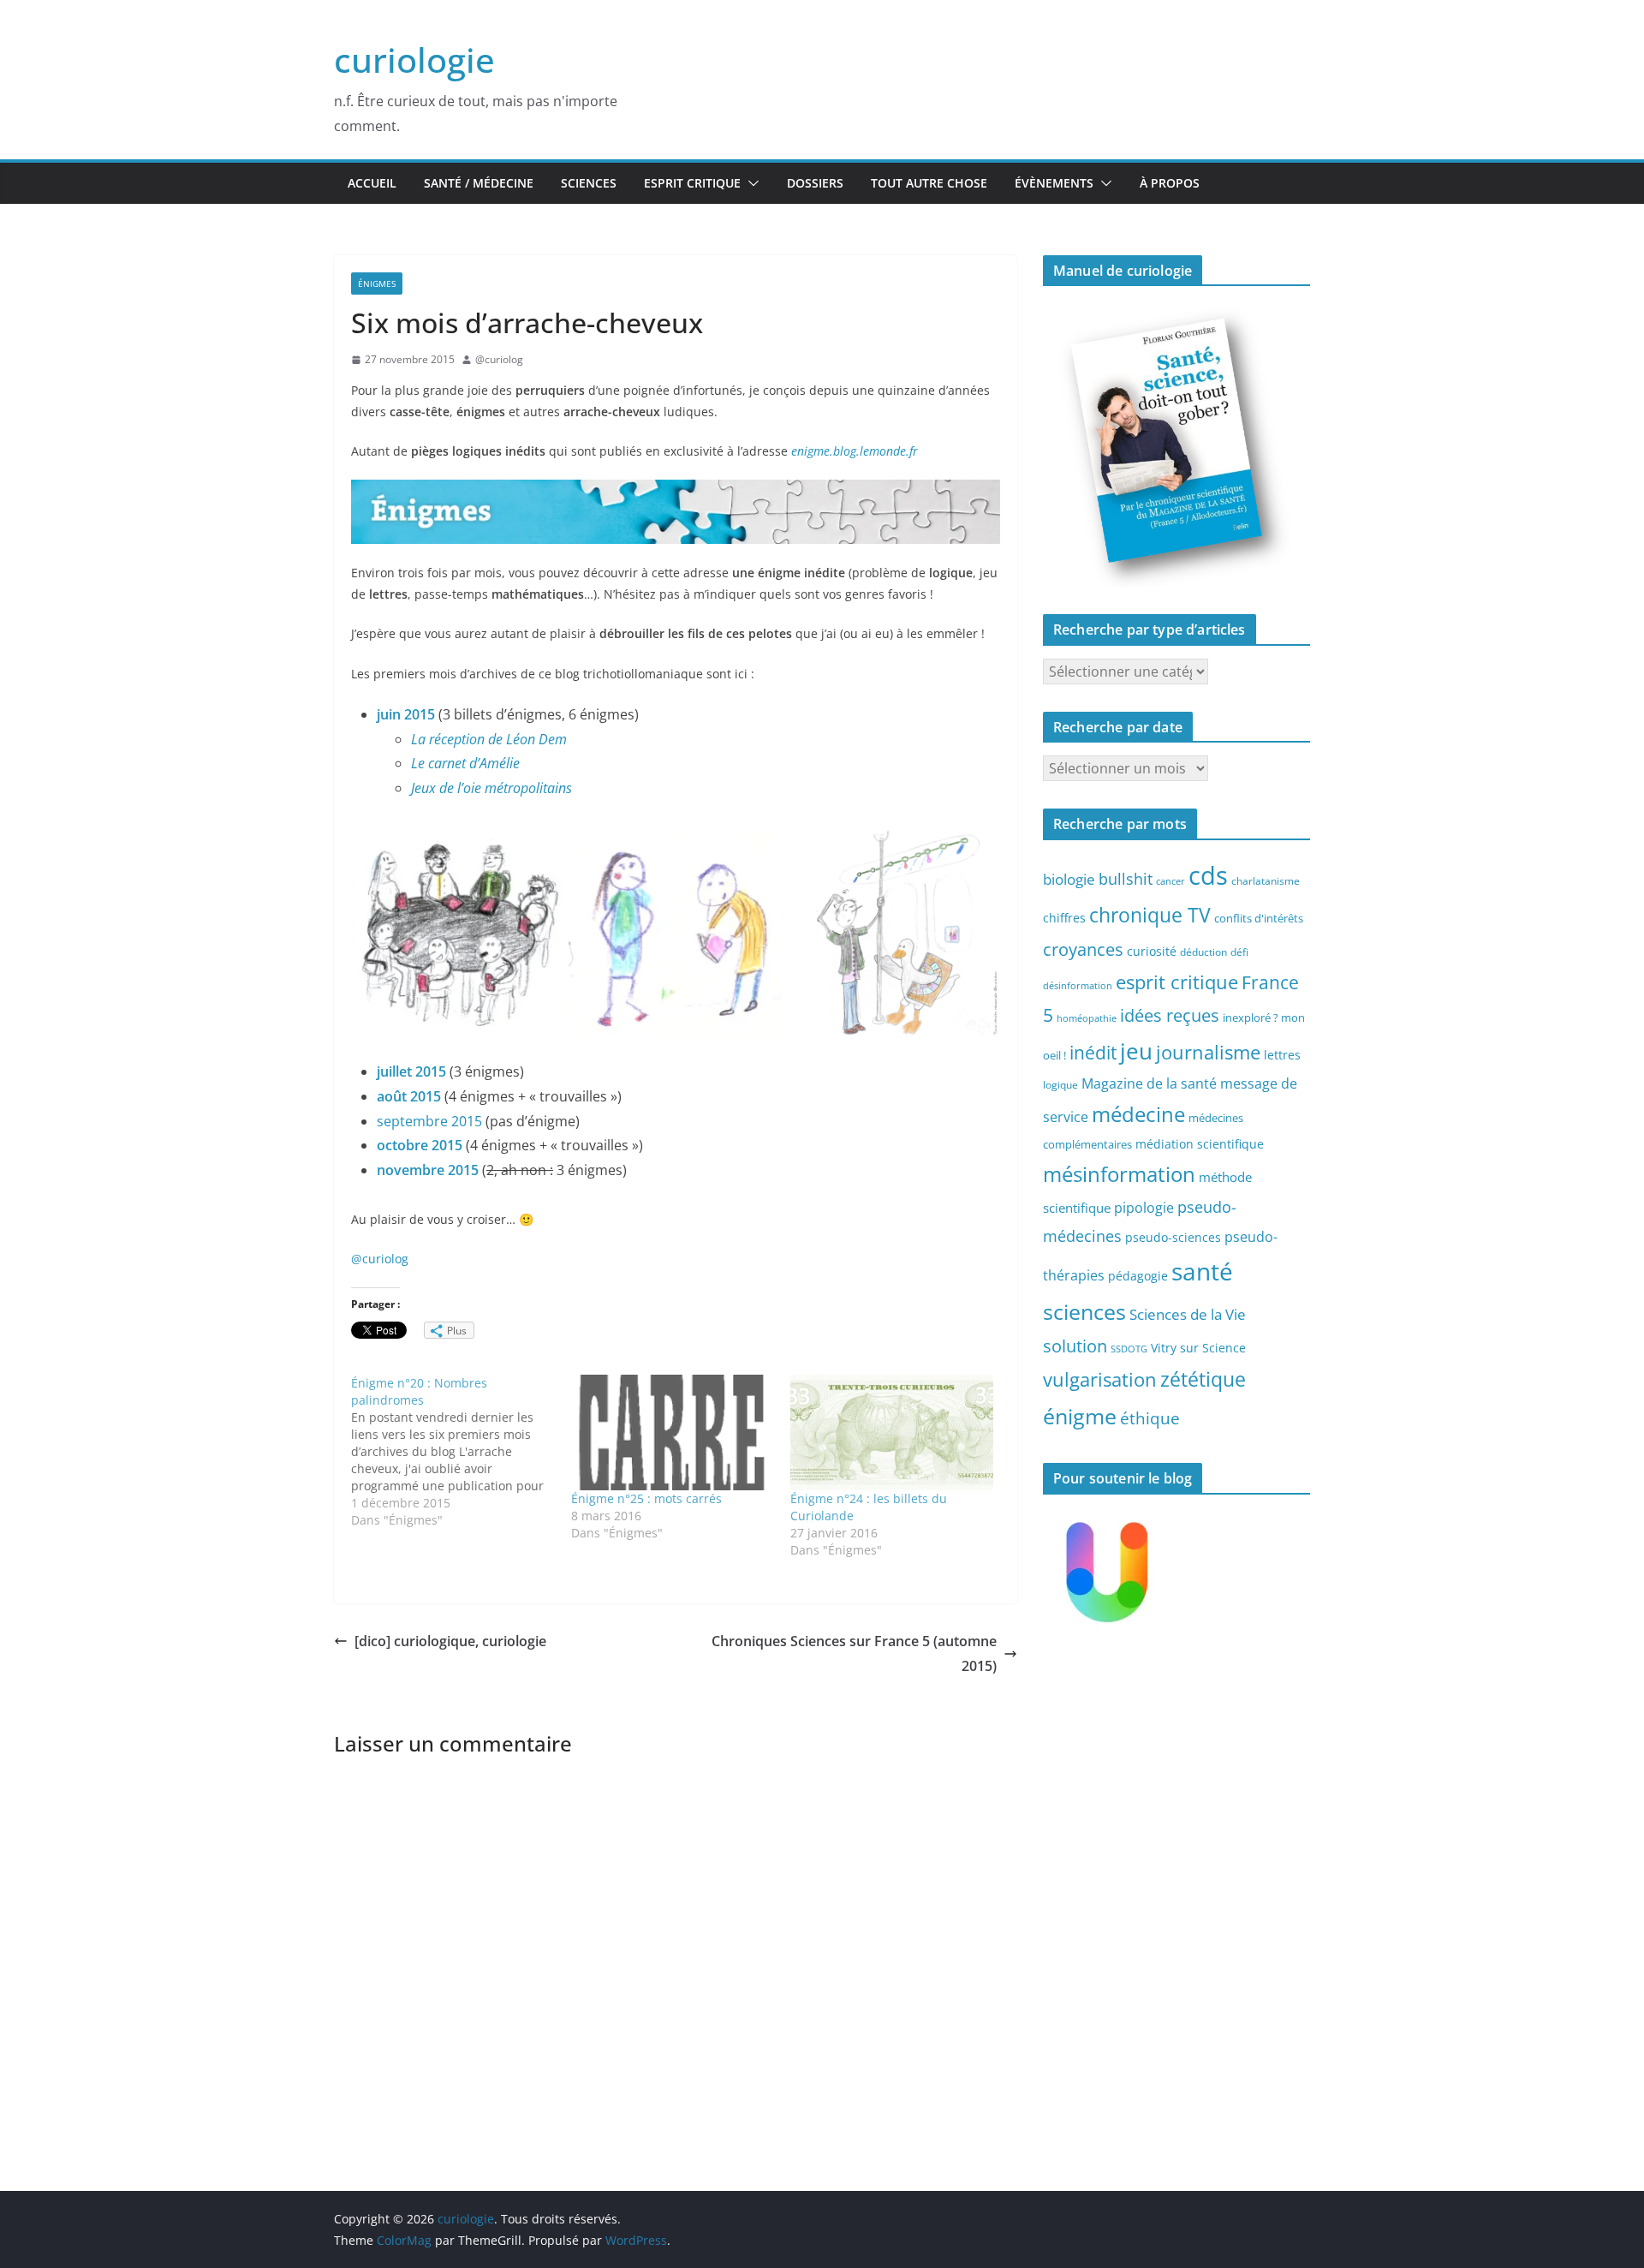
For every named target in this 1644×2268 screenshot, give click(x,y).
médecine (1138, 1114)
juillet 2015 (411, 1071)
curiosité (1152, 951)
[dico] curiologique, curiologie (450, 1641)
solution (1075, 1346)
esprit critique (1177, 982)
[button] (750, 183)
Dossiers (815, 183)
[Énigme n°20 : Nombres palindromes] (461, 1452)
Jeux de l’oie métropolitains (491, 788)
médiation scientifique (1200, 1144)
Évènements (1054, 183)
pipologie (1144, 1208)
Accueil (372, 183)
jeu (1136, 1051)
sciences (1084, 1311)
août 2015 (409, 1096)
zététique (1203, 1379)
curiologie (414, 60)
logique (1060, 1084)
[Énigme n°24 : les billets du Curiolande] (892, 1432)
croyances (1083, 949)
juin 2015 (406, 714)
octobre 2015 (420, 1145)
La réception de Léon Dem (489, 739)
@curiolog (499, 359)
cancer (1170, 881)
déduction (1203, 952)
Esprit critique (692, 183)
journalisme (1208, 1052)
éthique (1150, 1418)
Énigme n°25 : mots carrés (646, 1498)
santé (1202, 1271)
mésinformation (1119, 1174)
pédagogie (1138, 1276)
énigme (1080, 1416)
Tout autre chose (929, 183)
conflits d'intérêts (1259, 918)
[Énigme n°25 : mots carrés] (673, 1432)
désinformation (1078, 986)
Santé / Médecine (479, 183)
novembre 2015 (428, 1170)
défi (1239, 952)
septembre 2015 (429, 1121)
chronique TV (1150, 915)
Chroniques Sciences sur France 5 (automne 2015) (854, 1653)
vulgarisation (1100, 1379)
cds (1208, 875)
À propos (1170, 183)
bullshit (1126, 879)
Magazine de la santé (1149, 1083)
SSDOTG (1129, 1349)
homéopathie (1087, 1018)
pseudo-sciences (1173, 1237)
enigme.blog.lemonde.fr (855, 451)
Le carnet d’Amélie (465, 763)
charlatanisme (1266, 880)
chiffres (1064, 918)
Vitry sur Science (1198, 1348)
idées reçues (1170, 1015)
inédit (1093, 1053)
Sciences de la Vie (1188, 1314)
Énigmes (377, 283)
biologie (1069, 879)
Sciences (589, 183)
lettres (1282, 1055)
